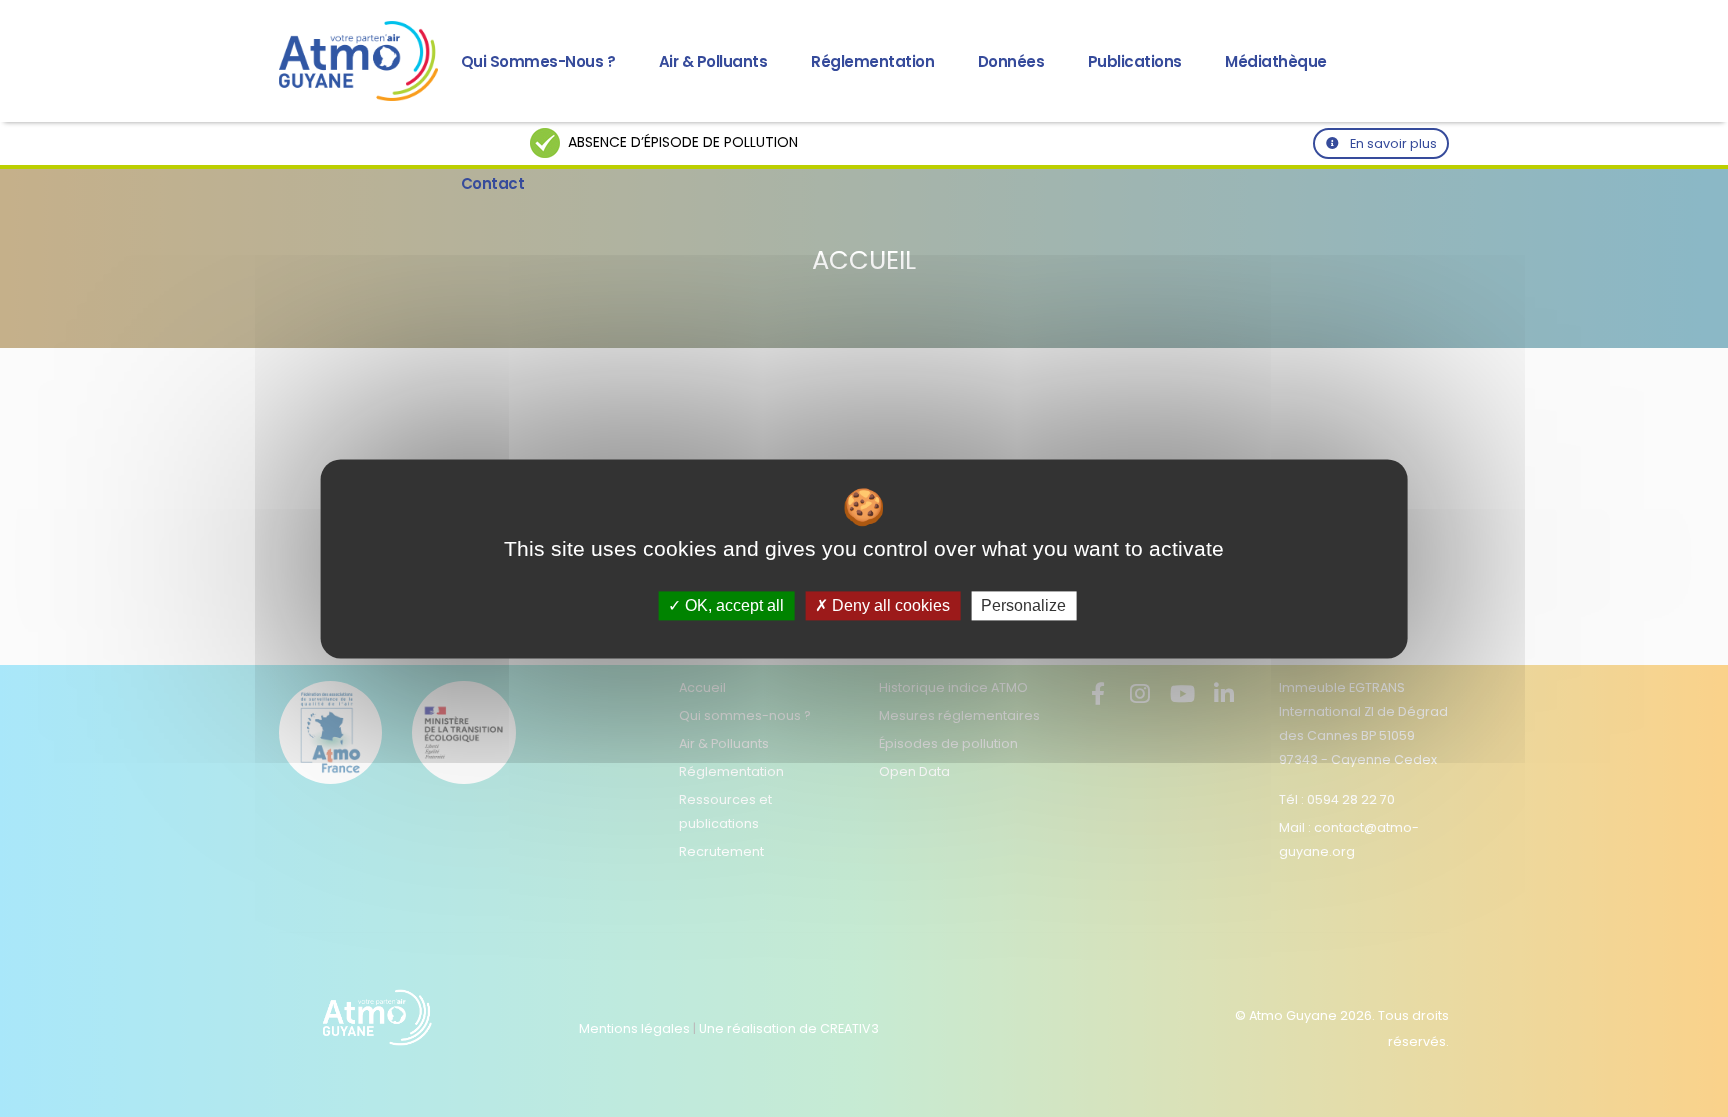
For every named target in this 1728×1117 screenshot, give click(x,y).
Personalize (1023, 605)
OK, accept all (732, 605)
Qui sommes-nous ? (538, 61)
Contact (493, 183)
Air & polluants (713, 61)
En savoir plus (1392, 143)
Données (1011, 61)
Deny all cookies (889, 605)
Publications (1135, 61)
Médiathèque (1276, 61)
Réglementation (872, 61)
